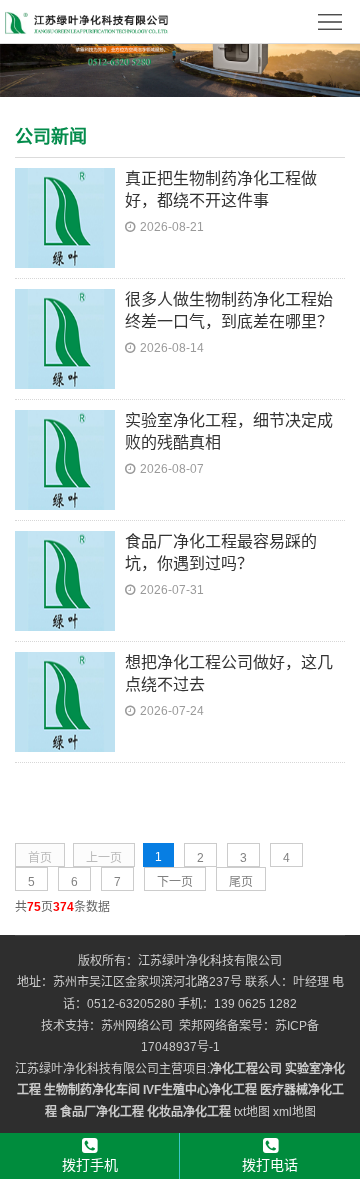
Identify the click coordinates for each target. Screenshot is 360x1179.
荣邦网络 (203, 1026)
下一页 (175, 882)
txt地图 (252, 1112)
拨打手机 (90, 1165)
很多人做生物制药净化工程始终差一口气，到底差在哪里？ (229, 310)
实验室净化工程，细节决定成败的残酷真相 (229, 431)
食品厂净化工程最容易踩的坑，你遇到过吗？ (221, 552)
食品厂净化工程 (102, 1112)
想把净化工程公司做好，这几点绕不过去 (229, 673)
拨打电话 (270, 1165)
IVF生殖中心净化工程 (200, 1090)
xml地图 (294, 1112)
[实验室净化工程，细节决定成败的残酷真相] (65, 458)
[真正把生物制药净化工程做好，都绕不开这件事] (65, 216)
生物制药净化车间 (92, 1090)
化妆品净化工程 (189, 1112)
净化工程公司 (246, 1069)
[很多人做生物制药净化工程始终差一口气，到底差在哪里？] (65, 337)
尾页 (241, 882)
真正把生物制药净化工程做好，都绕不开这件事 (221, 189)
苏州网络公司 (137, 1026)
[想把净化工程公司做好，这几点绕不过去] (65, 700)
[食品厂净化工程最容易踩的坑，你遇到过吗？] (65, 579)
